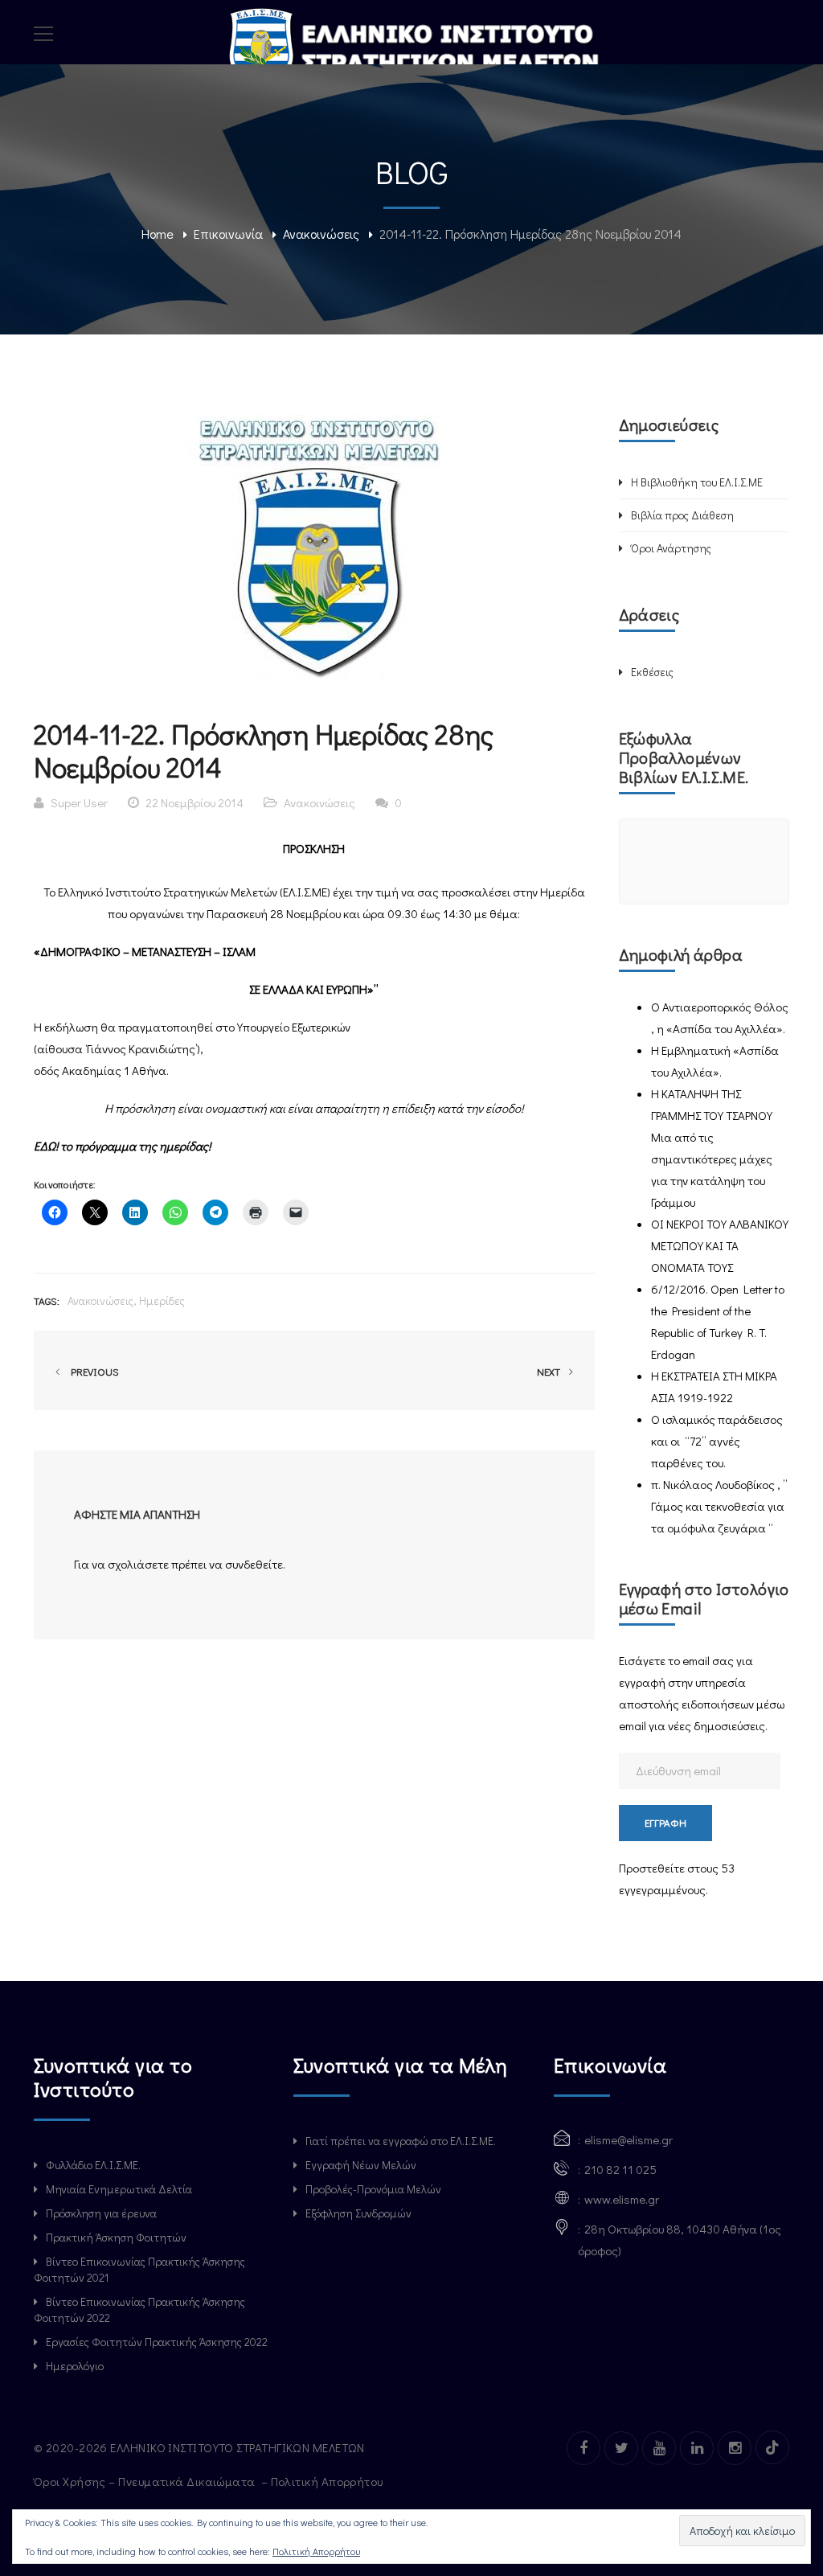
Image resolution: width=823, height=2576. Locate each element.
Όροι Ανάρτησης (671, 548)
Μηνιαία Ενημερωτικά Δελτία (119, 2189)
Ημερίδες (162, 1300)
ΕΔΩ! (47, 1146)
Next (550, 1371)
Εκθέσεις (652, 672)
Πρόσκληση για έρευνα (101, 2213)
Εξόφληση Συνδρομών (358, 2213)
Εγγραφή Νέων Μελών (361, 2165)
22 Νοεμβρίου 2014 (194, 802)
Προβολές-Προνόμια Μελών (373, 2189)
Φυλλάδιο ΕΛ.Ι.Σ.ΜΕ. (93, 2165)
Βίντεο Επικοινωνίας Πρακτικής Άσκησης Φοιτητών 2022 (139, 2309)
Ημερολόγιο (75, 2366)
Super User (79, 802)
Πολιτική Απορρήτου (329, 2481)
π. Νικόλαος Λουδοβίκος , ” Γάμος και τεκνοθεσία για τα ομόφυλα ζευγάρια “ (719, 1506)
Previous (92, 1371)
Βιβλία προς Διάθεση (682, 515)
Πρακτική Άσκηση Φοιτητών (116, 2237)
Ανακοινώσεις (321, 234)
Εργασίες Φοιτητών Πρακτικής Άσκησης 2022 (157, 2342)
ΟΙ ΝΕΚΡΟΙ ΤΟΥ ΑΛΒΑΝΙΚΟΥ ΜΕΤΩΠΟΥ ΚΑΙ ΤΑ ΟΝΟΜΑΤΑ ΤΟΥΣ (720, 1245)
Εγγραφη (665, 1822)
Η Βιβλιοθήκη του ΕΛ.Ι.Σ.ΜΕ (697, 482)
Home (158, 234)
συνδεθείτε (254, 1564)
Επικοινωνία (228, 234)
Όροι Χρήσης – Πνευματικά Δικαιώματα (146, 2481)
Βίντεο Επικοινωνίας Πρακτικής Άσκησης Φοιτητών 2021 (139, 2269)
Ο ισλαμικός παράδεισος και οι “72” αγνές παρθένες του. (717, 1441)
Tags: (47, 1300)
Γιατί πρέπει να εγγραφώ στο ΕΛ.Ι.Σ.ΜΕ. (401, 2141)
